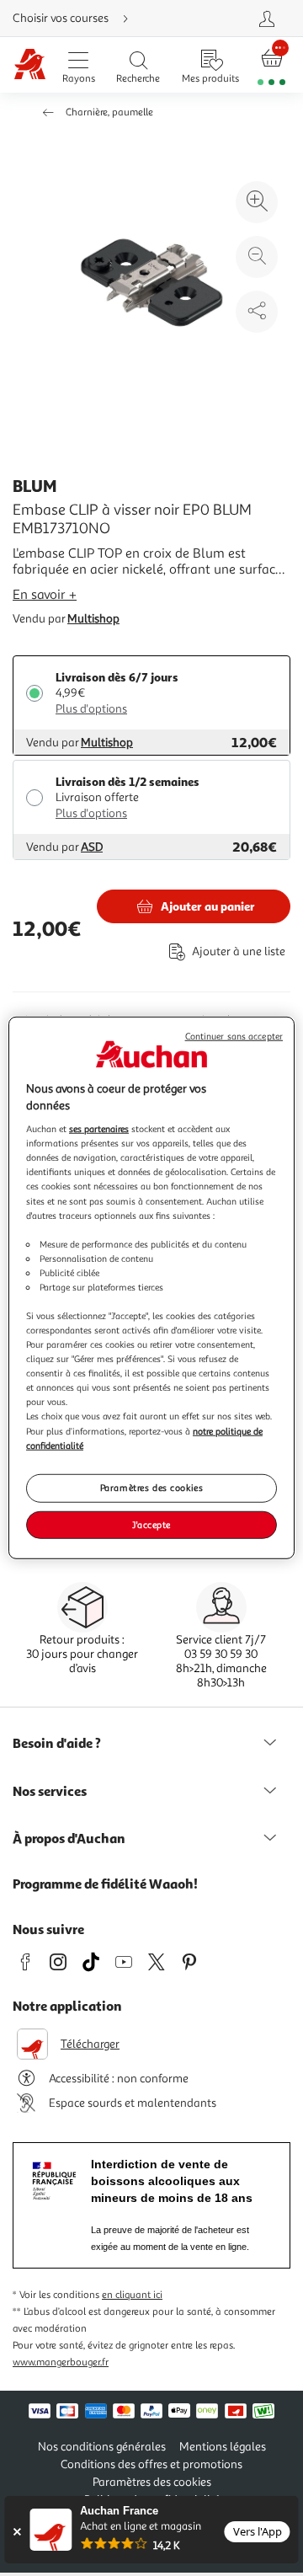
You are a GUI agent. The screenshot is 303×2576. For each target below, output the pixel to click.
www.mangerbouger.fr (61, 2362)
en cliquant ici (132, 2295)
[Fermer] (16, 2532)
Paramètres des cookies (152, 1487)
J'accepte (151, 1524)
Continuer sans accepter (234, 1037)
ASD (92, 847)
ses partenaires (99, 1129)
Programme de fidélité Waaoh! (105, 1884)
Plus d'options (91, 709)
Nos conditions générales (102, 2447)
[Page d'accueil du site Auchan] (30, 65)
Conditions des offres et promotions (151, 2464)
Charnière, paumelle (109, 112)
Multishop (93, 619)
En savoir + (45, 595)
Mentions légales (223, 2447)
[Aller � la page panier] (272, 65)
